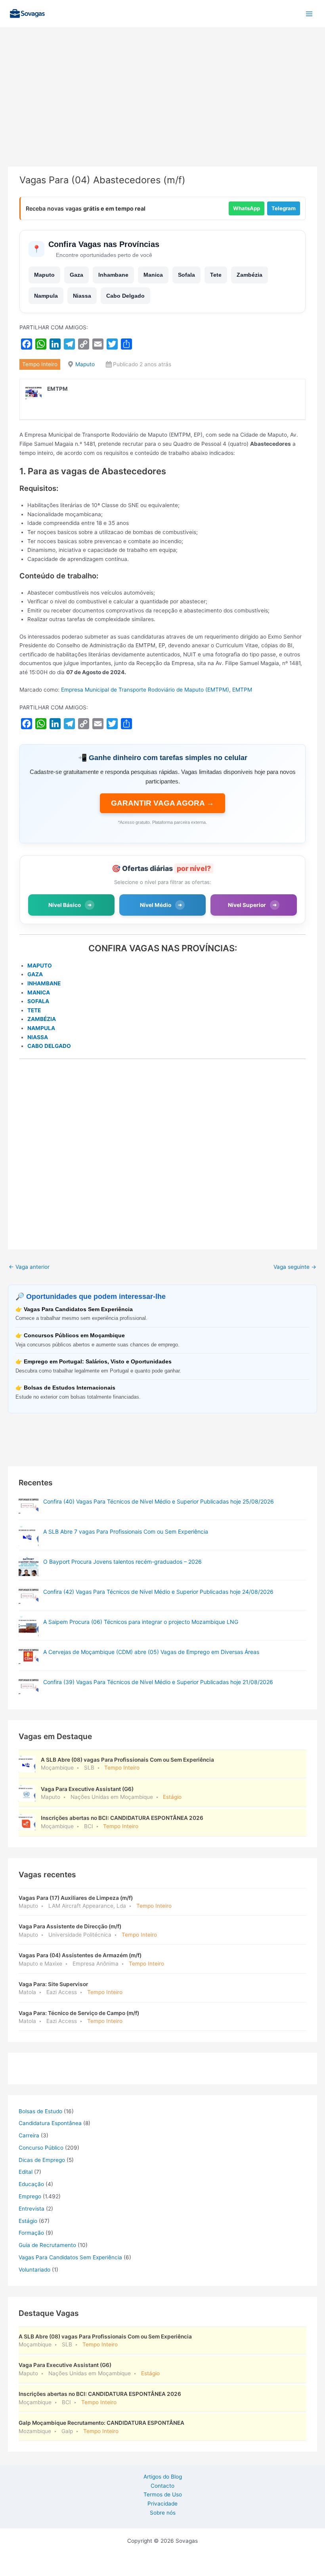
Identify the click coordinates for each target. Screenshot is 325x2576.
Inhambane (113, 275)
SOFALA (38, 1001)
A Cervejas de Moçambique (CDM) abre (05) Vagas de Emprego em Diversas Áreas (151, 1652)
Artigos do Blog (163, 2477)
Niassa (82, 296)
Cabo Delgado (125, 296)
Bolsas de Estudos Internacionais (70, 1388)
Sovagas (70, 12)
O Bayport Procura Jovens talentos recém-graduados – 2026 (122, 1562)
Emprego (30, 2196)
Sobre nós (163, 2513)
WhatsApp (247, 208)
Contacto (162, 2486)
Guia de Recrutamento (47, 2245)
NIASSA (38, 1037)
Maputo (44, 275)
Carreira (29, 2135)
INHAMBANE (44, 983)
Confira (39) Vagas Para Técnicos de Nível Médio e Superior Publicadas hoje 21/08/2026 (158, 1682)
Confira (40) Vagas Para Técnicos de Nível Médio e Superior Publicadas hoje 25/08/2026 (159, 1501)
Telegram (284, 208)
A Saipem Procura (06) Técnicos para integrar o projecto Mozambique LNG (141, 1622)
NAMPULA (41, 1028)
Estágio (28, 2221)
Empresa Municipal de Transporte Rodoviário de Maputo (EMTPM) (145, 690)
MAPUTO (40, 966)
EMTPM (242, 690)
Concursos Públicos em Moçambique (74, 1336)
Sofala (186, 275)
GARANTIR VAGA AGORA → (162, 803)
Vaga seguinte (295, 1267)
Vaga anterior (29, 1267)
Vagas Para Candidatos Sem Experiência (78, 1309)
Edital (26, 2172)
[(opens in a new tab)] (29, 1506)
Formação (31, 2233)
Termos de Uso (163, 2494)
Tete (216, 275)
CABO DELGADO (49, 1046)
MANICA (39, 992)
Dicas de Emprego (42, 2160)
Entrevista (32, 2209)
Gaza (76, 275)
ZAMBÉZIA (42, 1019)
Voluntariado (34, 2270)
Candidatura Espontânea (50, 2123)
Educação (31, 2184)
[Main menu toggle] (309, 14)
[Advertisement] (162, 108)
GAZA (35, 974)
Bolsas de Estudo (40, 2111)
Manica (153, 275)
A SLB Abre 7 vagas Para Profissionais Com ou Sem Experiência (126, 1531)
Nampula (46, 296)
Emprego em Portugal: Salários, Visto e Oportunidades (98, 1362)
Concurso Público (41, 2148)
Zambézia (249, 275)
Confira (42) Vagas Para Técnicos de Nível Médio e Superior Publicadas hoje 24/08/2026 (158, 1592)
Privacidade (162, 2504)
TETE (34, 1010)
